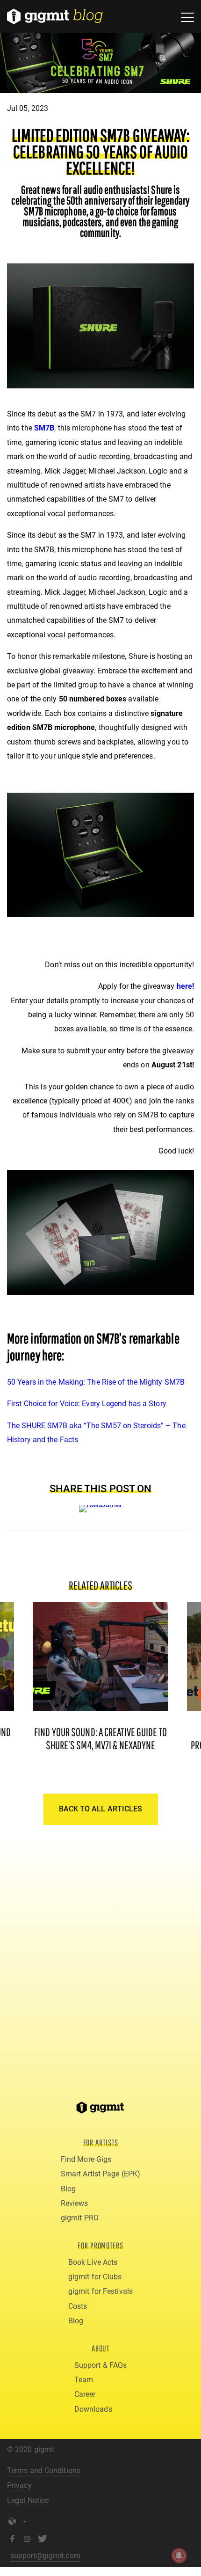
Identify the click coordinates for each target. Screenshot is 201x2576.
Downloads (93, 2409)
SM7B (44, 428)
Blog (68, 2189)
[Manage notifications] (179, 2555)
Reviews (75, 2203)
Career (85, 2394)
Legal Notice (28, 2500)
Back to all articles (101, 1809)
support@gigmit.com (45, 2556)
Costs (78, 2306)
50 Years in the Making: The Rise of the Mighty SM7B (96, 1382)
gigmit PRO (80, 2218)
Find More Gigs (86, 2159)
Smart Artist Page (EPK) (100, 2174)
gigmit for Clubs (95, 2277)
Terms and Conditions (45, 2470)
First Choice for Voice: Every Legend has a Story (87, 1404)
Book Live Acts (93, 2262)
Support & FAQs (100, 2365)
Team (84, 2380)
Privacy (20, 2485)
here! (186, 986)
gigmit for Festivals (100, 2291)
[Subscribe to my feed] (101, 1505)
